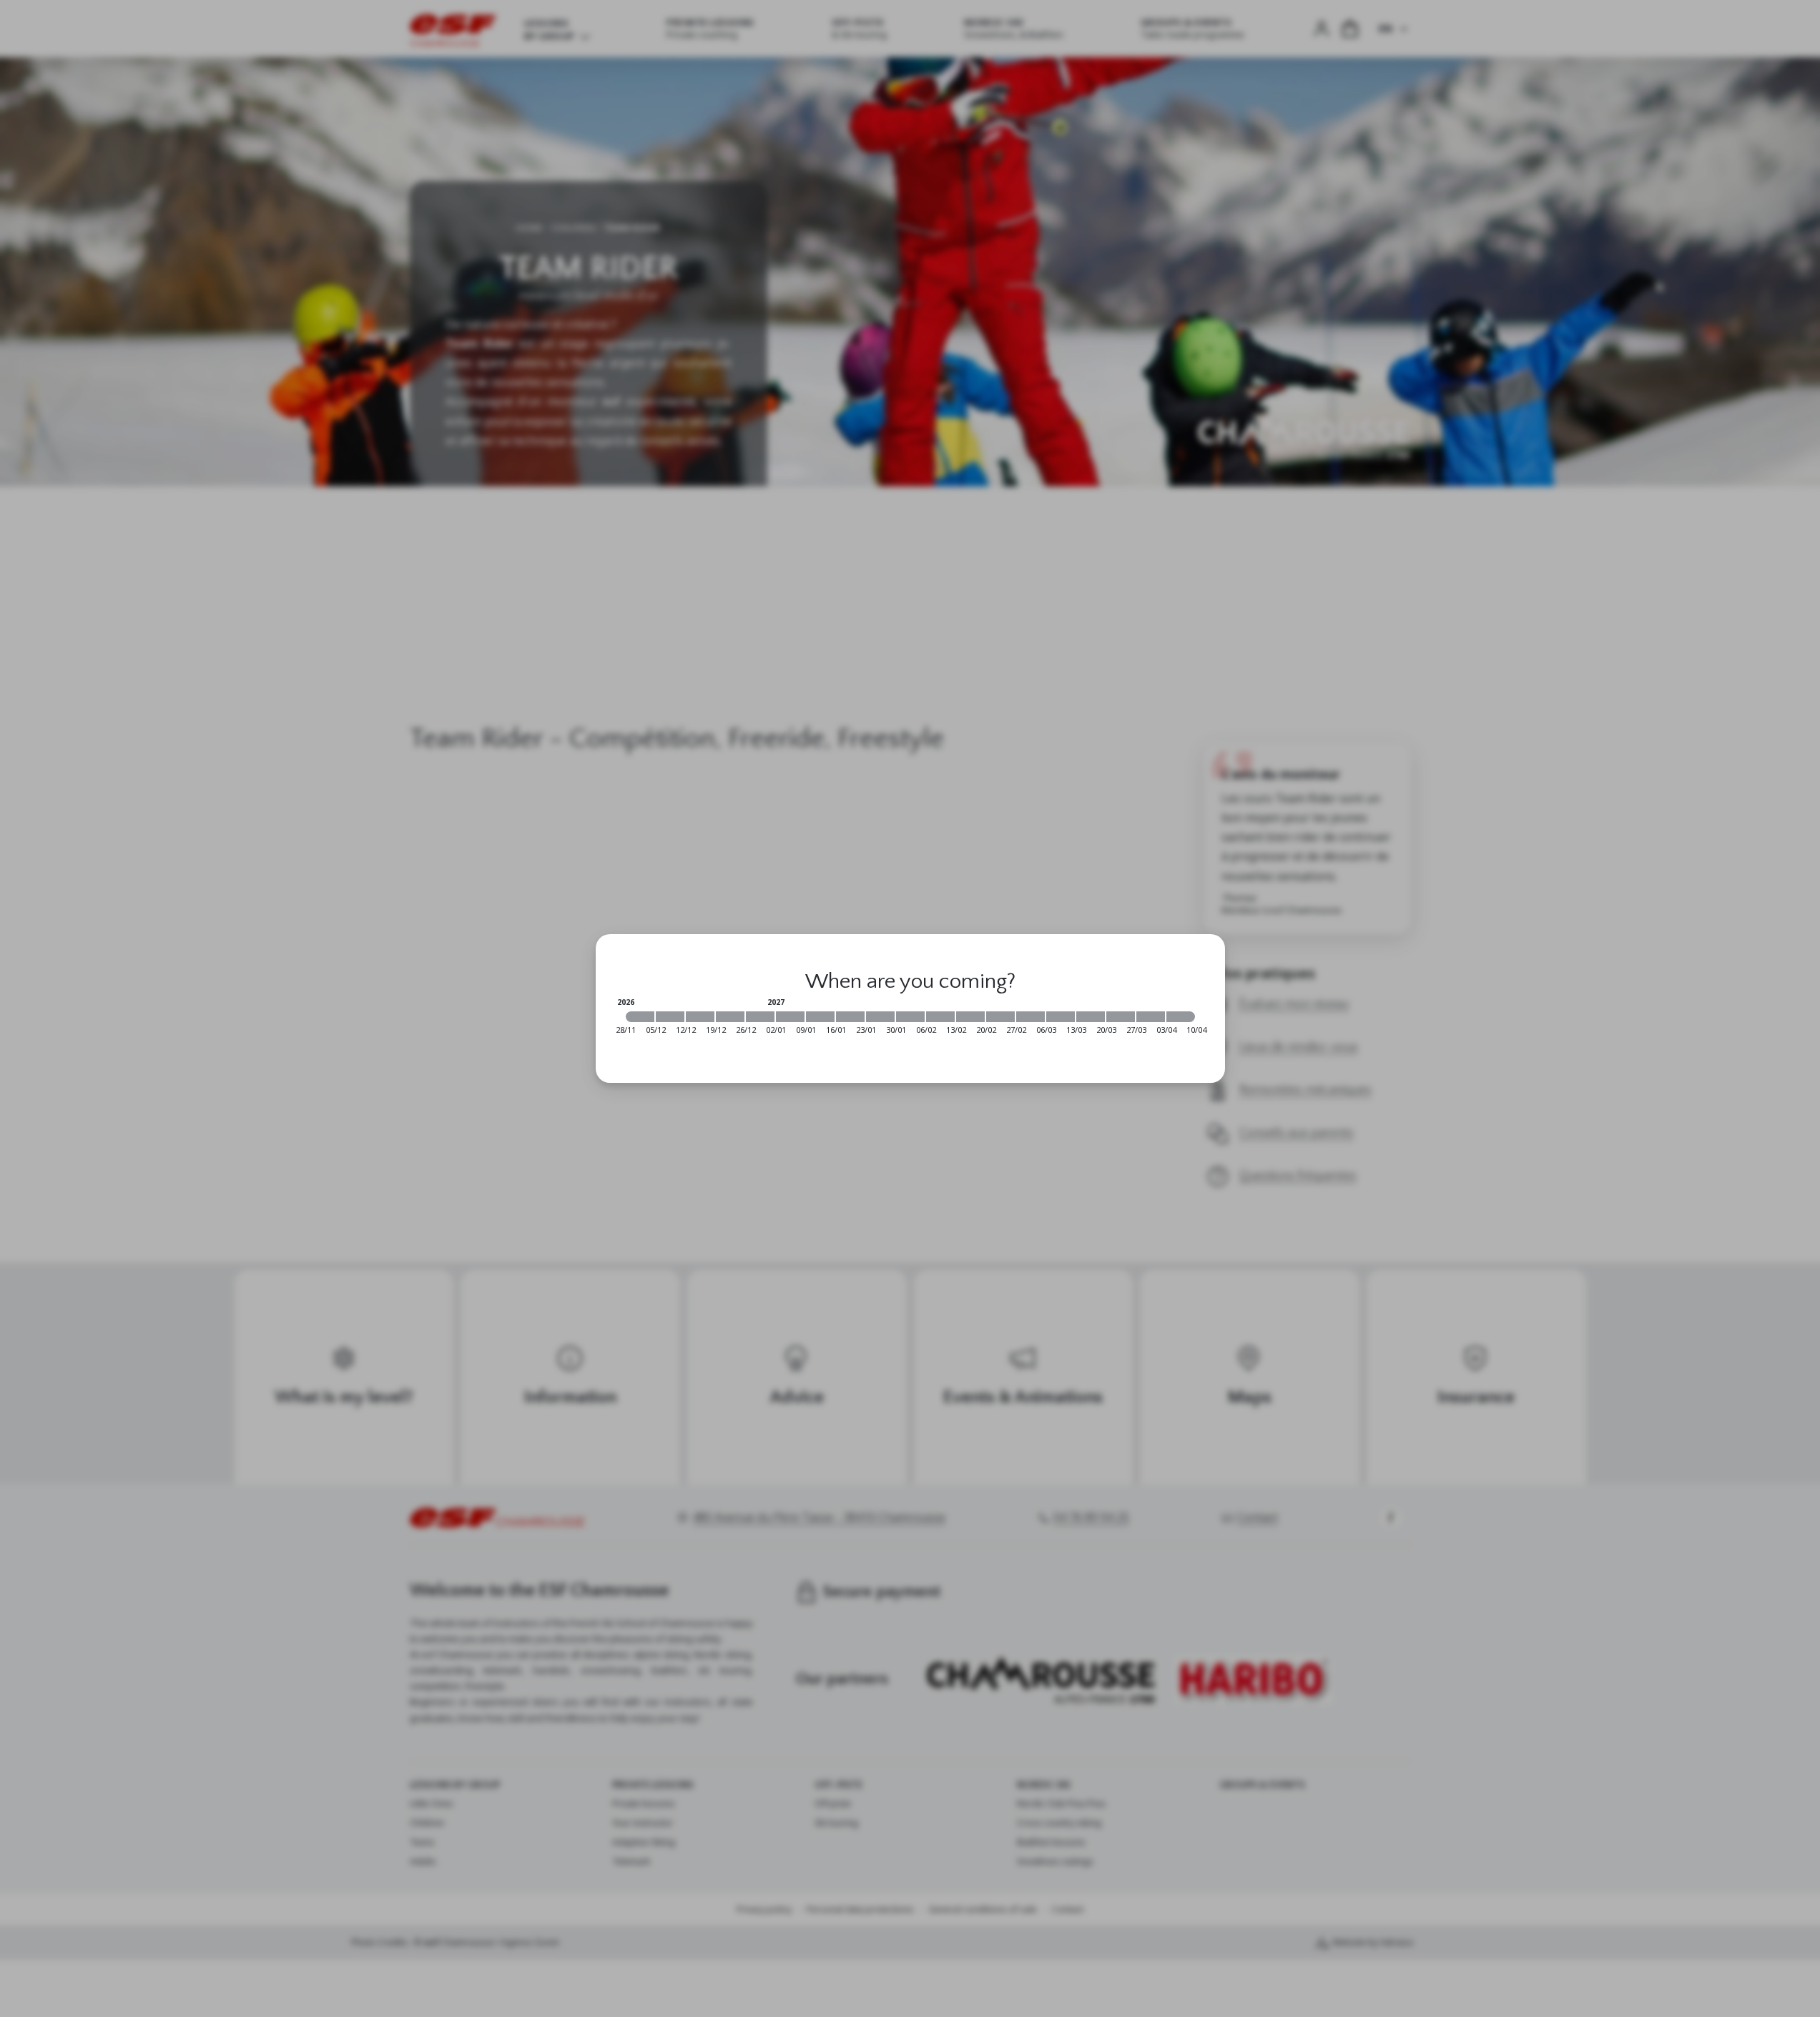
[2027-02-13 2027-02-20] (970, 1017)
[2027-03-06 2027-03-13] (1061, 1017)
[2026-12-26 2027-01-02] (760, 1017)
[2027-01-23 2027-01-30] (880, 1017)
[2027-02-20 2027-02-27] (1000, 1017)
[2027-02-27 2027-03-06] (1030, 1017)
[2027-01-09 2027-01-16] (820, 1017)
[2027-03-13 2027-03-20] (1091, 1017)
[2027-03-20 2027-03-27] (1121, 1017)
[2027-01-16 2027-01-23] (850, 1017)
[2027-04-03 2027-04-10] (1181, 1017)
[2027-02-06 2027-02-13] (940, 1017)
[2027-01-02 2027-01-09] (790, 1017)
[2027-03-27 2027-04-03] (1151, 1017)
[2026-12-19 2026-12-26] (730, 1017)
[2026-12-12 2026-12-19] (700, 1017)
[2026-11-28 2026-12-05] (640, 1017)
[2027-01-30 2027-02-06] (910, 1017)
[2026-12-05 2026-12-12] (670, 1017)
